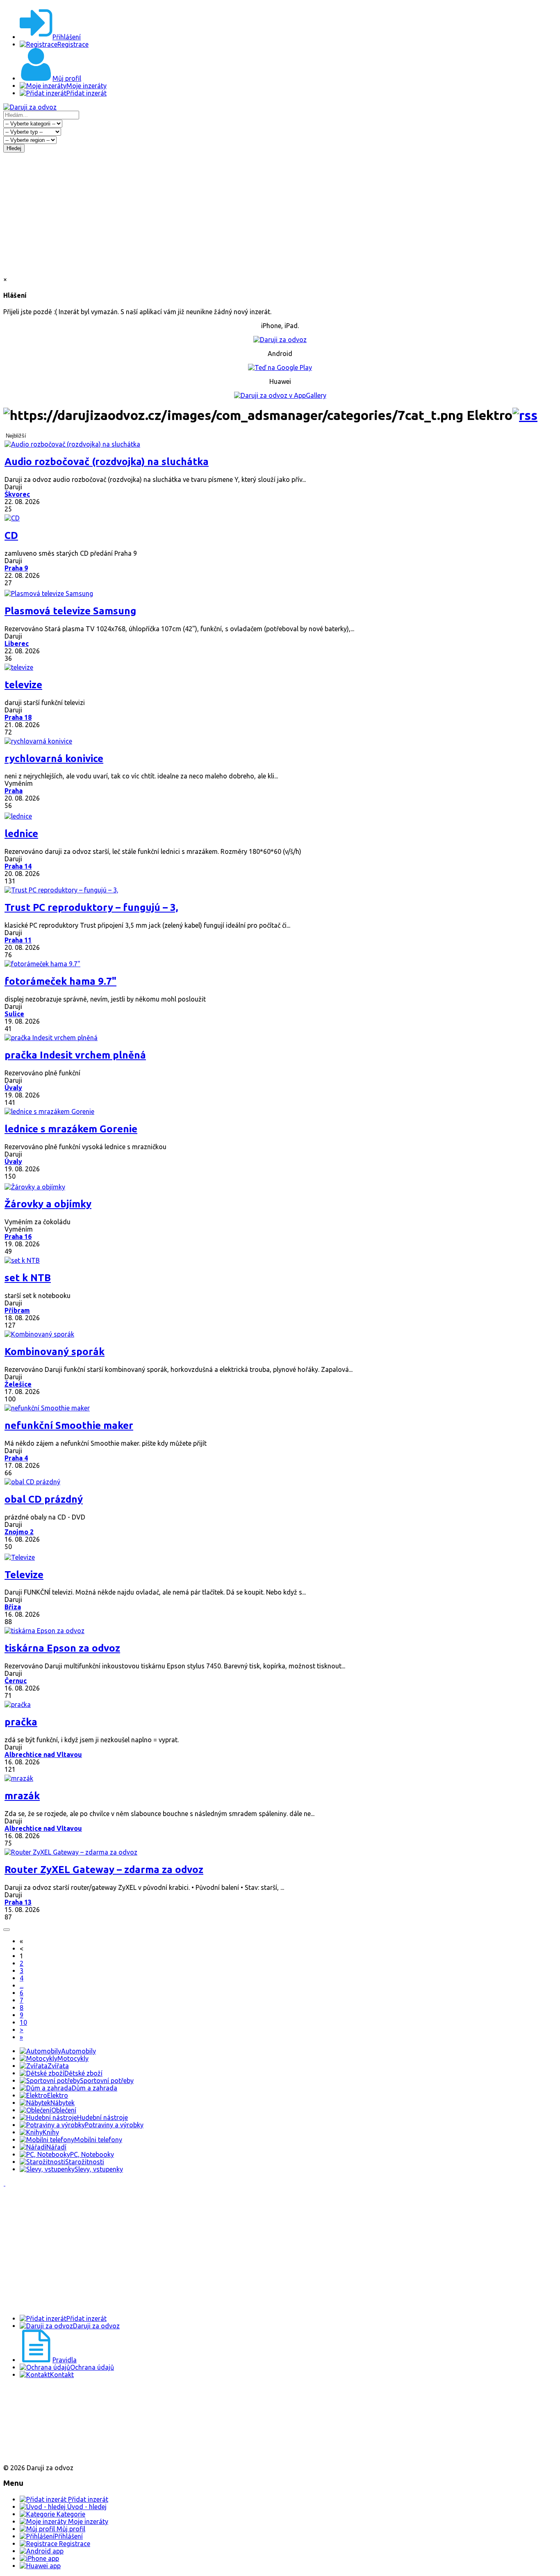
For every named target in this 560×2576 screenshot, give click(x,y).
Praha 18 (18, 717)
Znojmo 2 (19, 1532)
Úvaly (13, 1088)
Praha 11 (18, 940)
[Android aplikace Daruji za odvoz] (33, 2401)
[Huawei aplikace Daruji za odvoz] (33, 2454)
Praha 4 (16, 1458)
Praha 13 (18, 1902)
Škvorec (17, 494)
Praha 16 (18, 1237)
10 (23, 2022)
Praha (14, 791)
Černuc (16, 1681)
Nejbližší (16, 436)
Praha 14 (18, 866)
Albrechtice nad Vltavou (43, 1755)
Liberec (17, 643)
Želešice (18, 1384)
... (22, 1985)
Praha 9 (16, 568)
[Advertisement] (280, 214)
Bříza (13, 1607)
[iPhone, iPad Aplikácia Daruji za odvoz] (30, 2428)
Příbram (17, 1310)
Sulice (14, 1014)
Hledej (14, 148)
